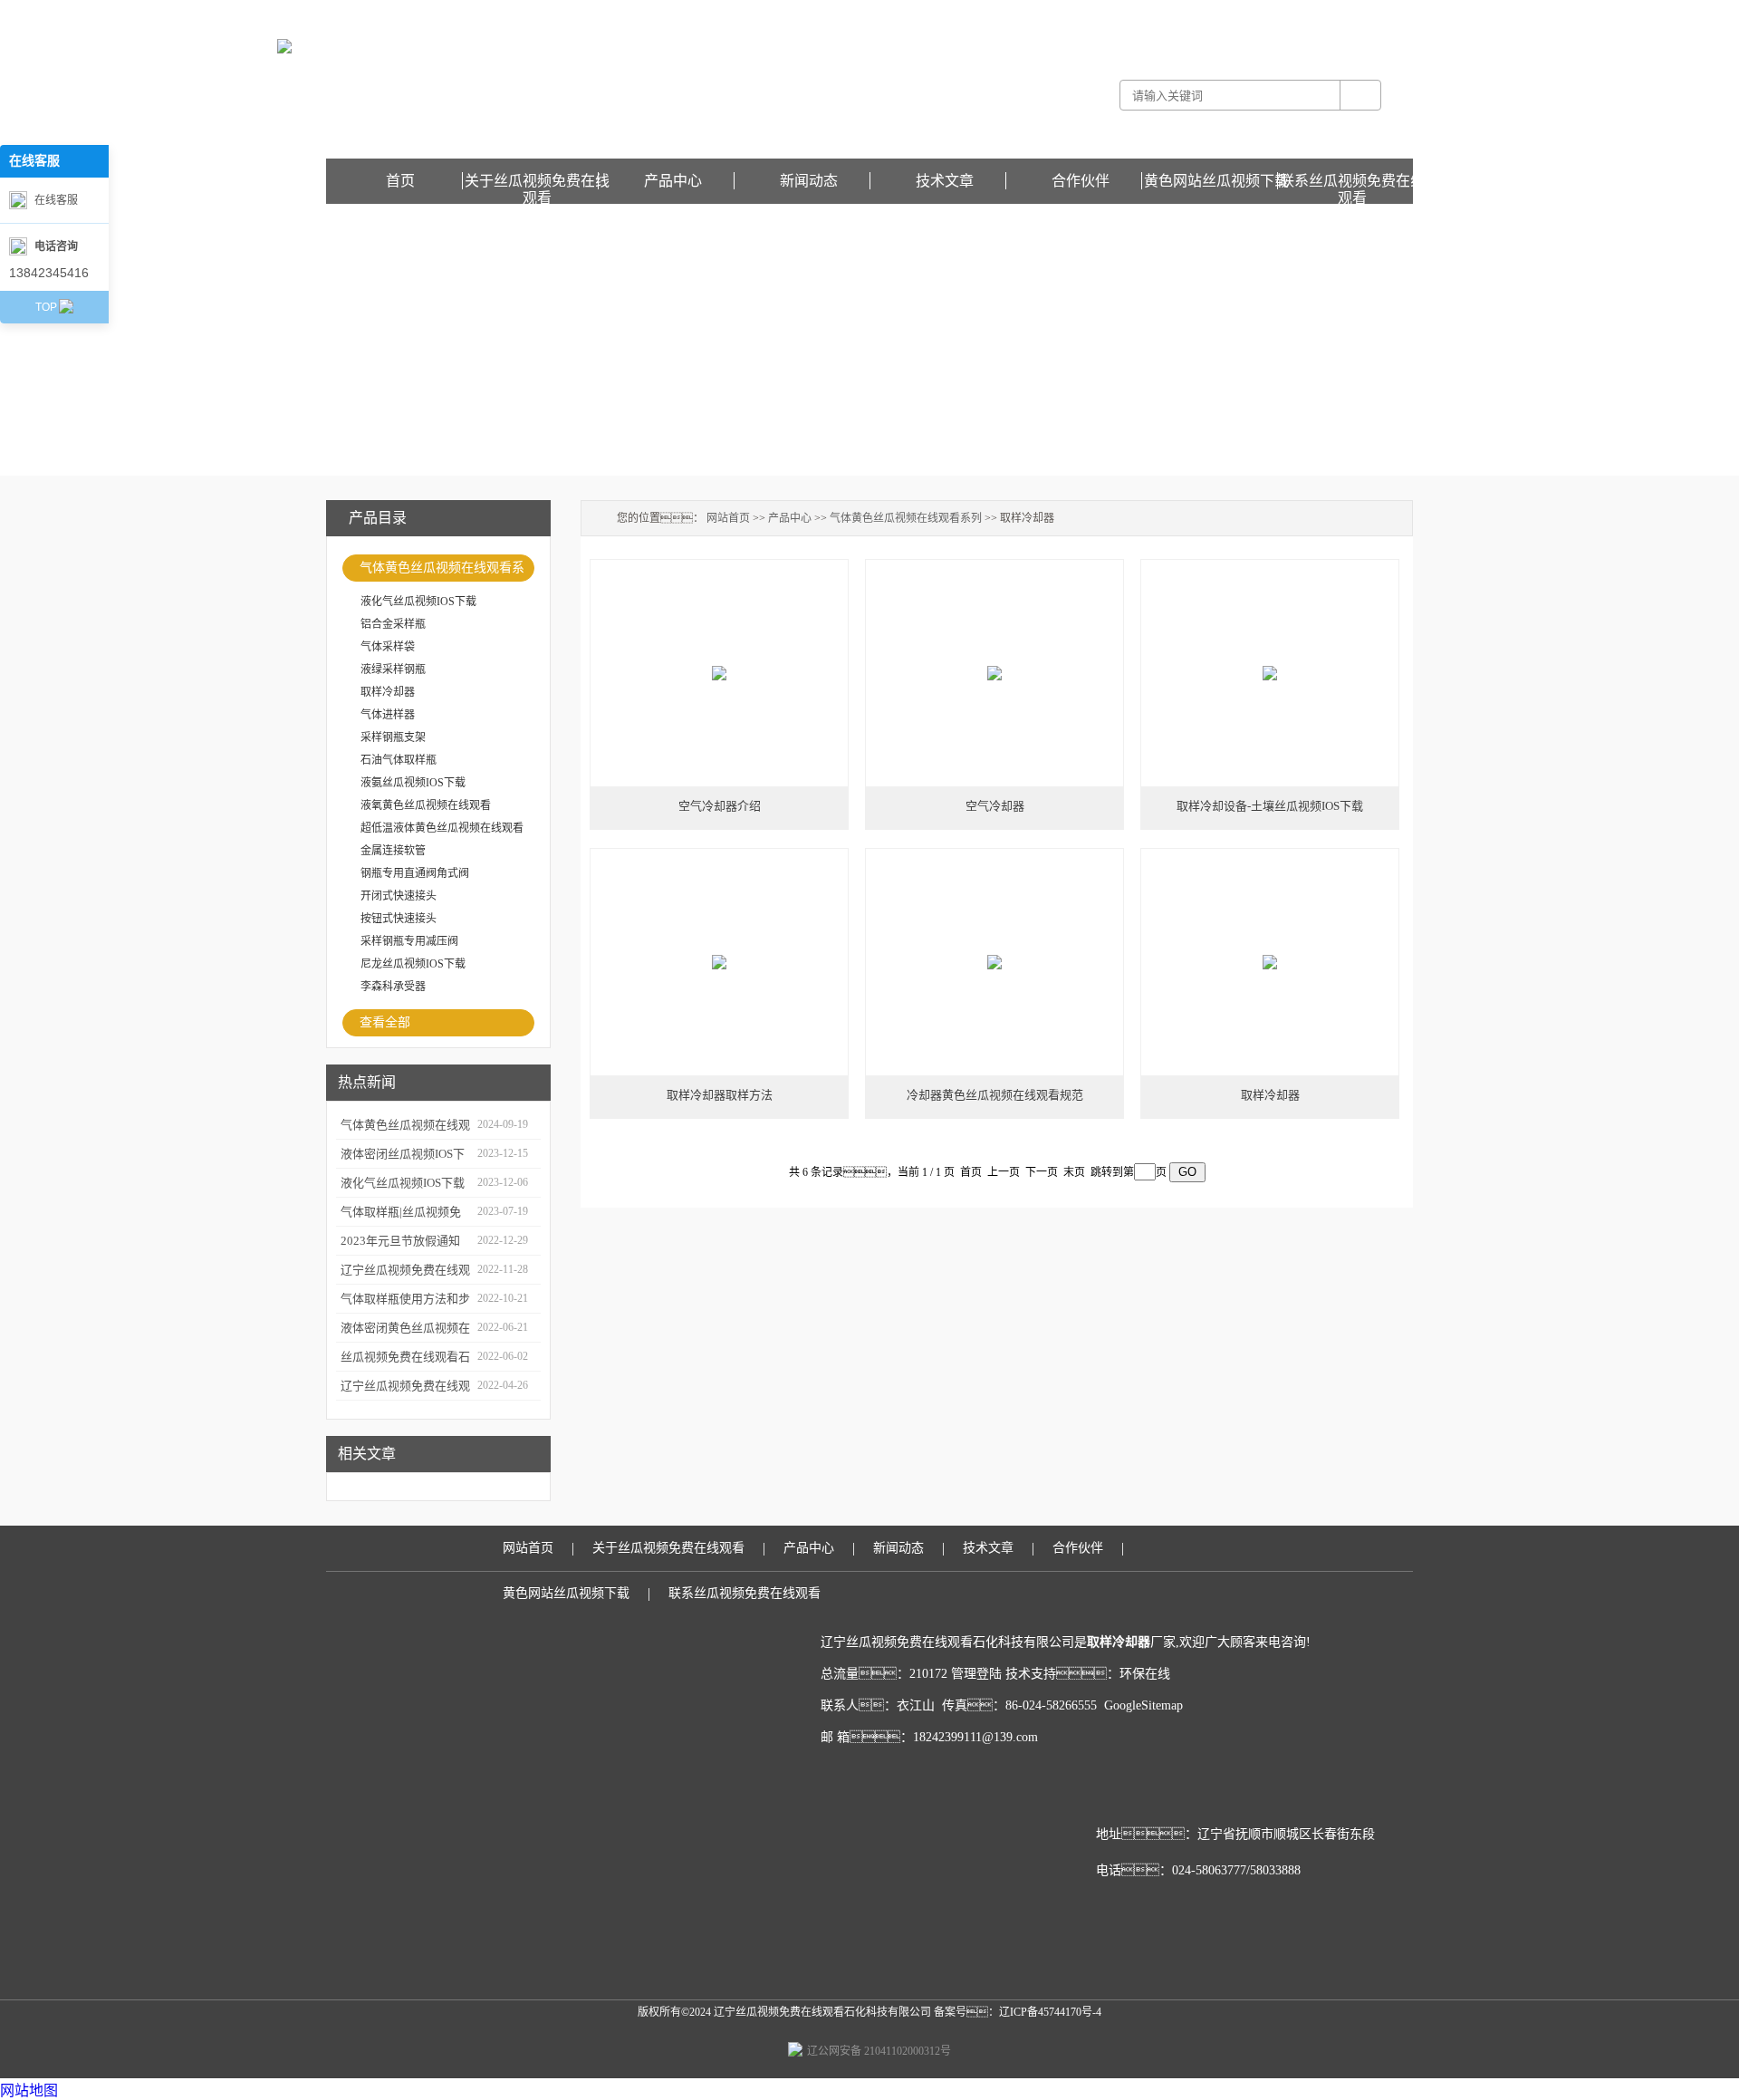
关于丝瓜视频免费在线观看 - (1099, 13)
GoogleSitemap (1143, 1705)
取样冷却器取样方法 (720, 1095)
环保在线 (1145, 1674)
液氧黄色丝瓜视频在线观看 (426, 805)
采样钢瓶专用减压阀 (409, 941)
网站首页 (728, 518)
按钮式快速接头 (399, 919)
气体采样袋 (388, 647)
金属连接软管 (393, 851)
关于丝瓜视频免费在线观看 (537, 181)
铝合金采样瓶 (393, 624)
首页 (400, 181)
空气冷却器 (995, 806)
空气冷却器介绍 (720, 806)
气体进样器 (388, 715)
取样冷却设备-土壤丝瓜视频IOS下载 (1270, 806)
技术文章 (945, 181)
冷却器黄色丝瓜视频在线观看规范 (995, 1095)
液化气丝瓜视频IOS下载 (418, 602)
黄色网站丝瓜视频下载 (1359, 13)
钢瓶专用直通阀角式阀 (415, 873)
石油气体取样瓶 (399, 760)
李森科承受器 (393, 987)
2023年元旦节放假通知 (400, 1241)
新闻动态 (809, 181)
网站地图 (29, 2090)
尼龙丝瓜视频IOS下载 (413, 964)
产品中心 (673, 181)
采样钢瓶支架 (393, 737)
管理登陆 (976, 1674)
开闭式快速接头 (399, 896)
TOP (46, 307)
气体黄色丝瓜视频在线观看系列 (442, 571)
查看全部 (385, 1022)
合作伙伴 (1081, 181)
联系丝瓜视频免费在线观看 (1352, 181)
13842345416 (49, 273)
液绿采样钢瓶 (393, 669)
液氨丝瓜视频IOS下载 (413, 783)
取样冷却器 (388, 692)
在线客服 (56, 200)
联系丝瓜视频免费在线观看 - (1236, 13)
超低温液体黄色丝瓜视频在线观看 (442, 828)
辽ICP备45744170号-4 (1050, 2012)
